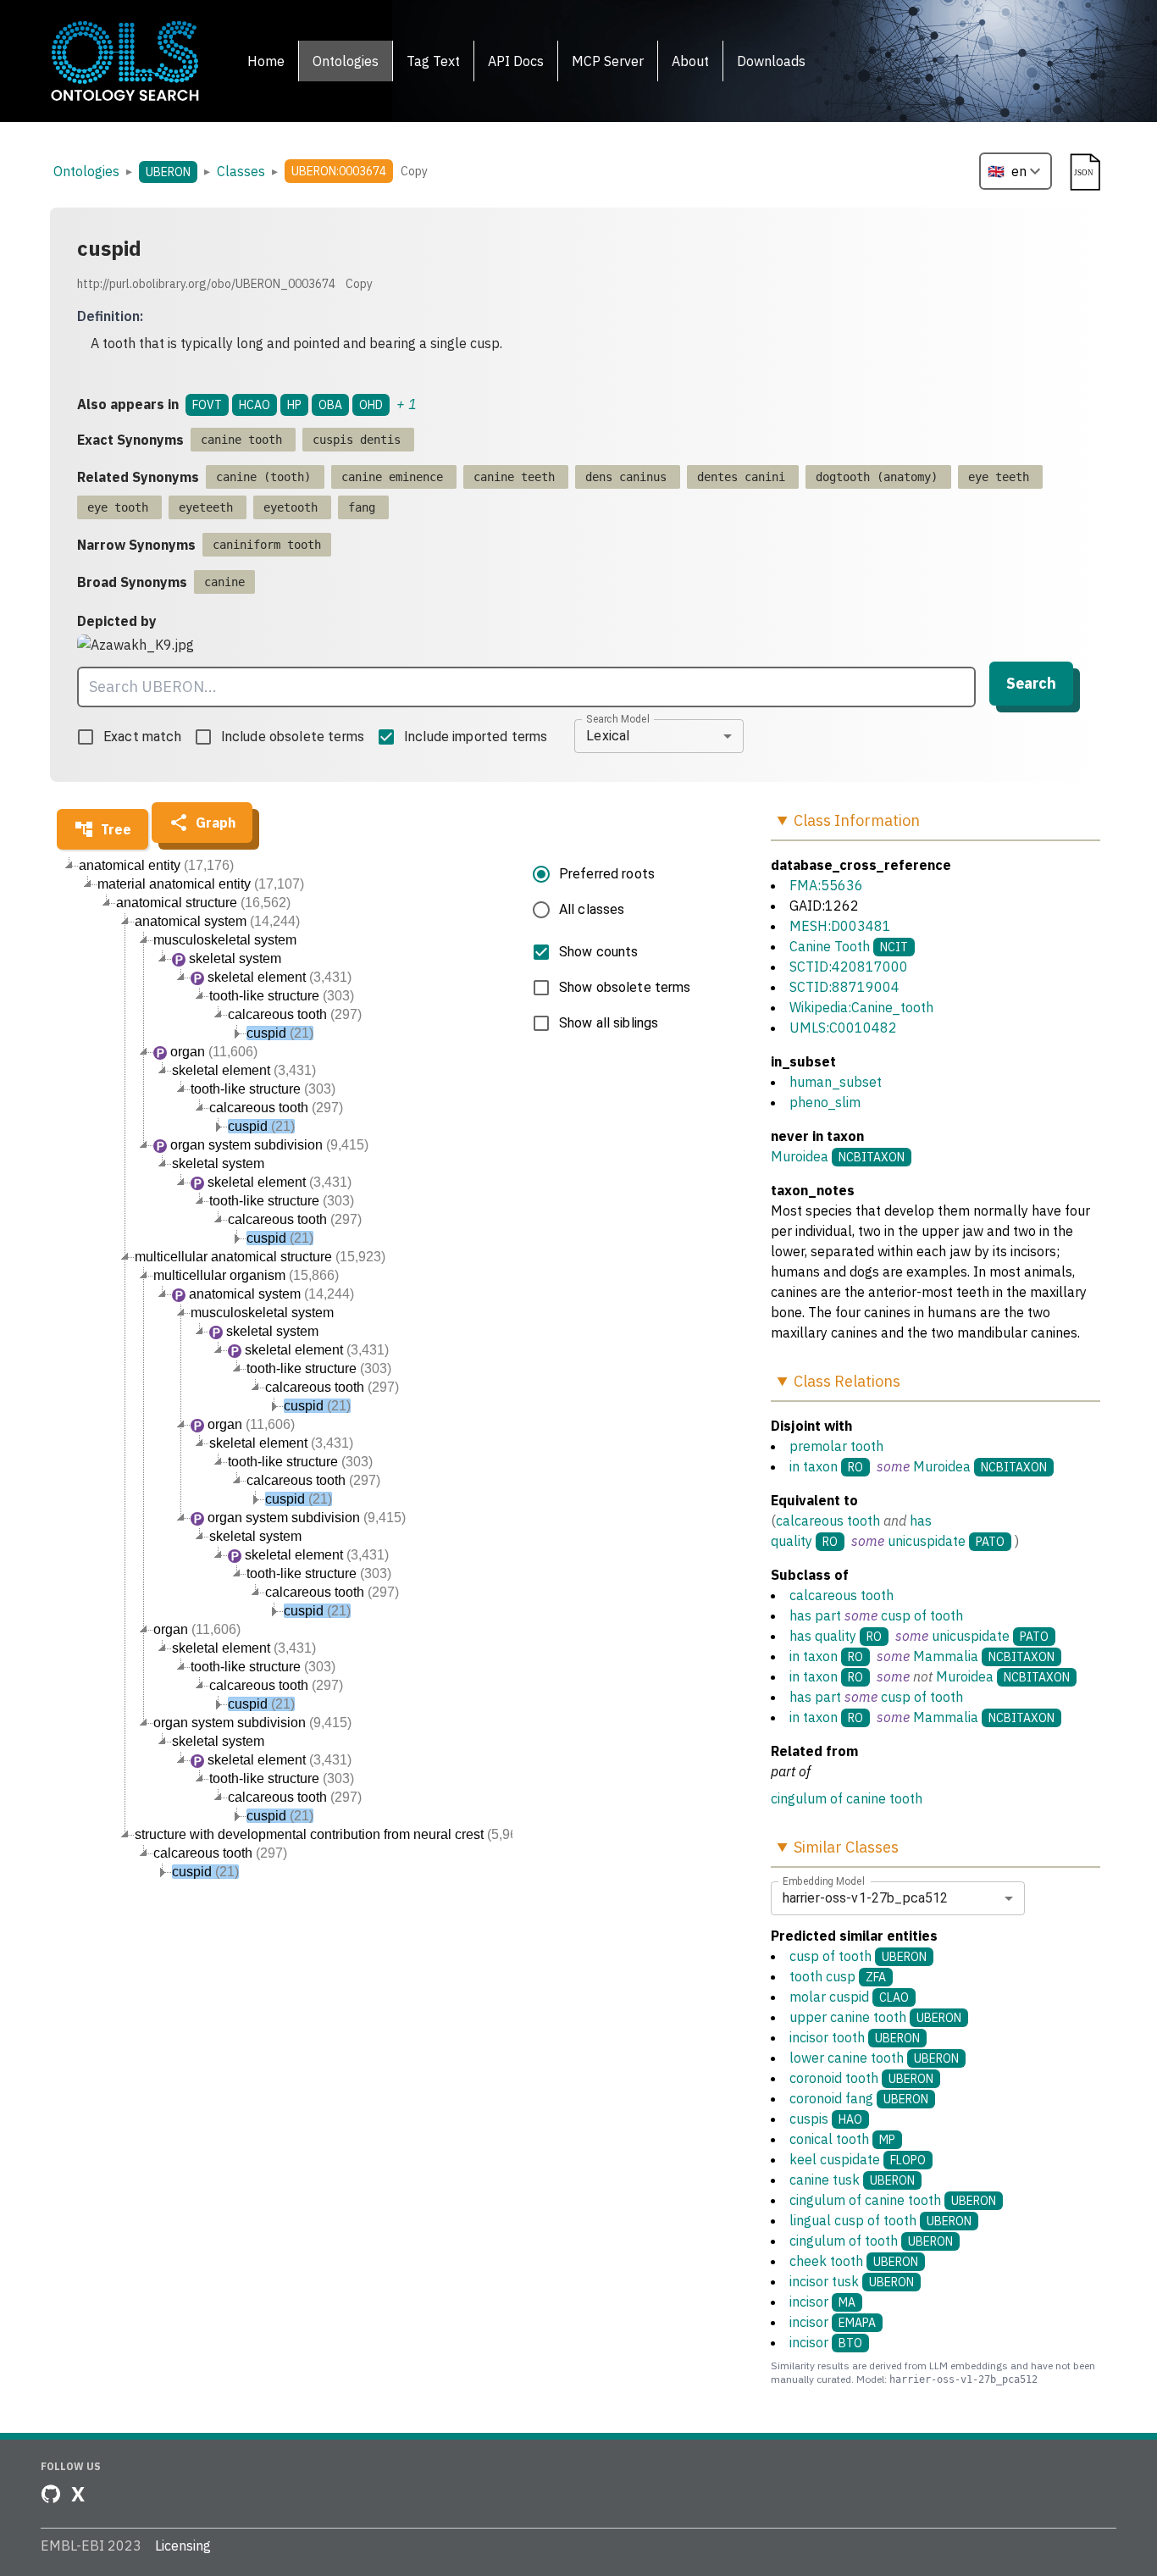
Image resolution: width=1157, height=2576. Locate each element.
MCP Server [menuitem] (608, 61)
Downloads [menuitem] (771, 61)
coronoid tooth (861, 2078)
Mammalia (946, 1656)
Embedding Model (824, 1881)
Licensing (183, 2546)
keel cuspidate (858, 2159)
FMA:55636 (826, 885)
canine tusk (852, 2180)
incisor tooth (855, 2037)
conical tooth (842, 2139)
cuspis (826, 2119)
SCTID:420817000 (849, 967)
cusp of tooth (922, 1615)
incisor (822, 2302)
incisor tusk (852, 2281)
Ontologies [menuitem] (346, 61)
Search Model (618, 718)
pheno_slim (825, 1102)
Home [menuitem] (266, 61)
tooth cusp (838, 1976)
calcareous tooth (828, 1521)
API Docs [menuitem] (516, 61)
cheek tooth (854, 2261)
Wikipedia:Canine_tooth (861, 1007)
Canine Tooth (830, 946)
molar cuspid (849, 1997)
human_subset (836, 1082)
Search (1031, 683)
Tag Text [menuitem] (433, 61)
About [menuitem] (690, 61)
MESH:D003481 (840, 926)
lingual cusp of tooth (880, 2220)
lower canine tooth (874, 2058)
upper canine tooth (875, 2017)
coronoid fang (859, 2098)
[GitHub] (51, 2494)
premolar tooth (836, 1446)
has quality (823, 1636)
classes (241, 171)
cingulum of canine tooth (847, 1798)
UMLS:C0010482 (843, 1028)
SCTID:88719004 (844, 987)
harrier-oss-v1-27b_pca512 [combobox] (866, 1898)
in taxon (814, 1466)
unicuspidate (927, 1541)
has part (815, 1615)
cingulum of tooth (871, 2241)
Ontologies (86, 171)
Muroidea (800, 1156)
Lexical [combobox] (608, 736)
